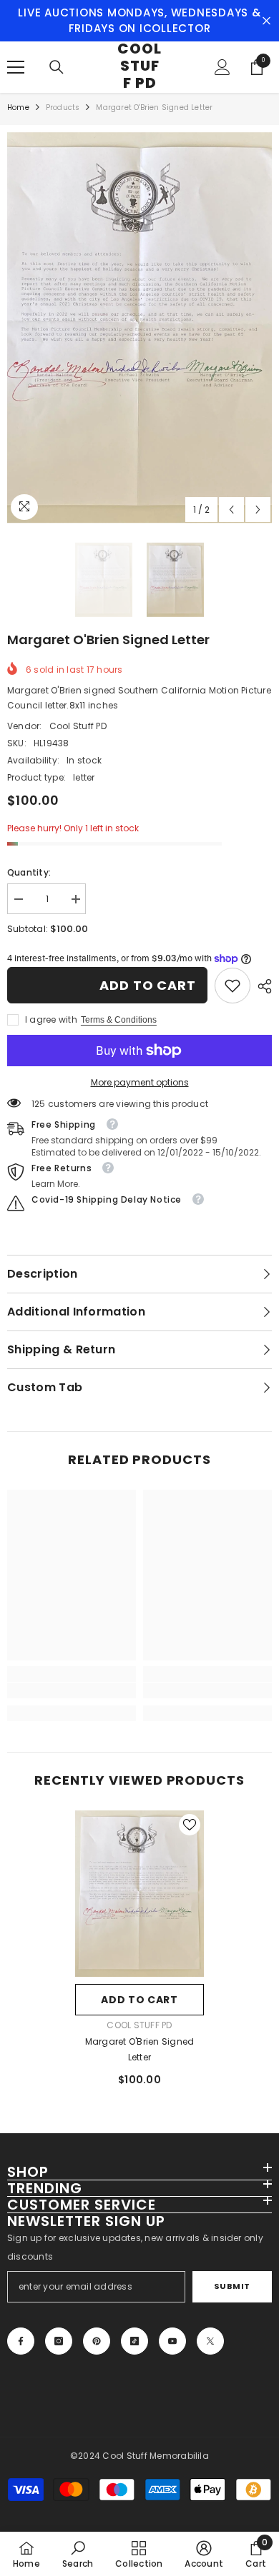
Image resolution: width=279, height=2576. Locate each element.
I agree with (51, 1019)
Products (63, 107)
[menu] (16, 67)
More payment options (140, 1082)
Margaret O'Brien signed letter (140, 2049)
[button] (231, 510)
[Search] (57, 67)
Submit (232, 2286)
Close (266, 21)
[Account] (222, 67)
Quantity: (29, 872)
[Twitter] (210, 2341)
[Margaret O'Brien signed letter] (139, 1894)
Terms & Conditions (119, 1020)
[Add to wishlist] (190, 1825)
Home (18, 107)
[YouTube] (172, 2341)
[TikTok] (134, 2341)
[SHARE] (261, 986)
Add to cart (148, 985)
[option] (139, 328)
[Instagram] (59, 2341)
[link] (232, 986)
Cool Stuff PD (78, 726)
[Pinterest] (97, 2341)
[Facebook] (21, 2341)
